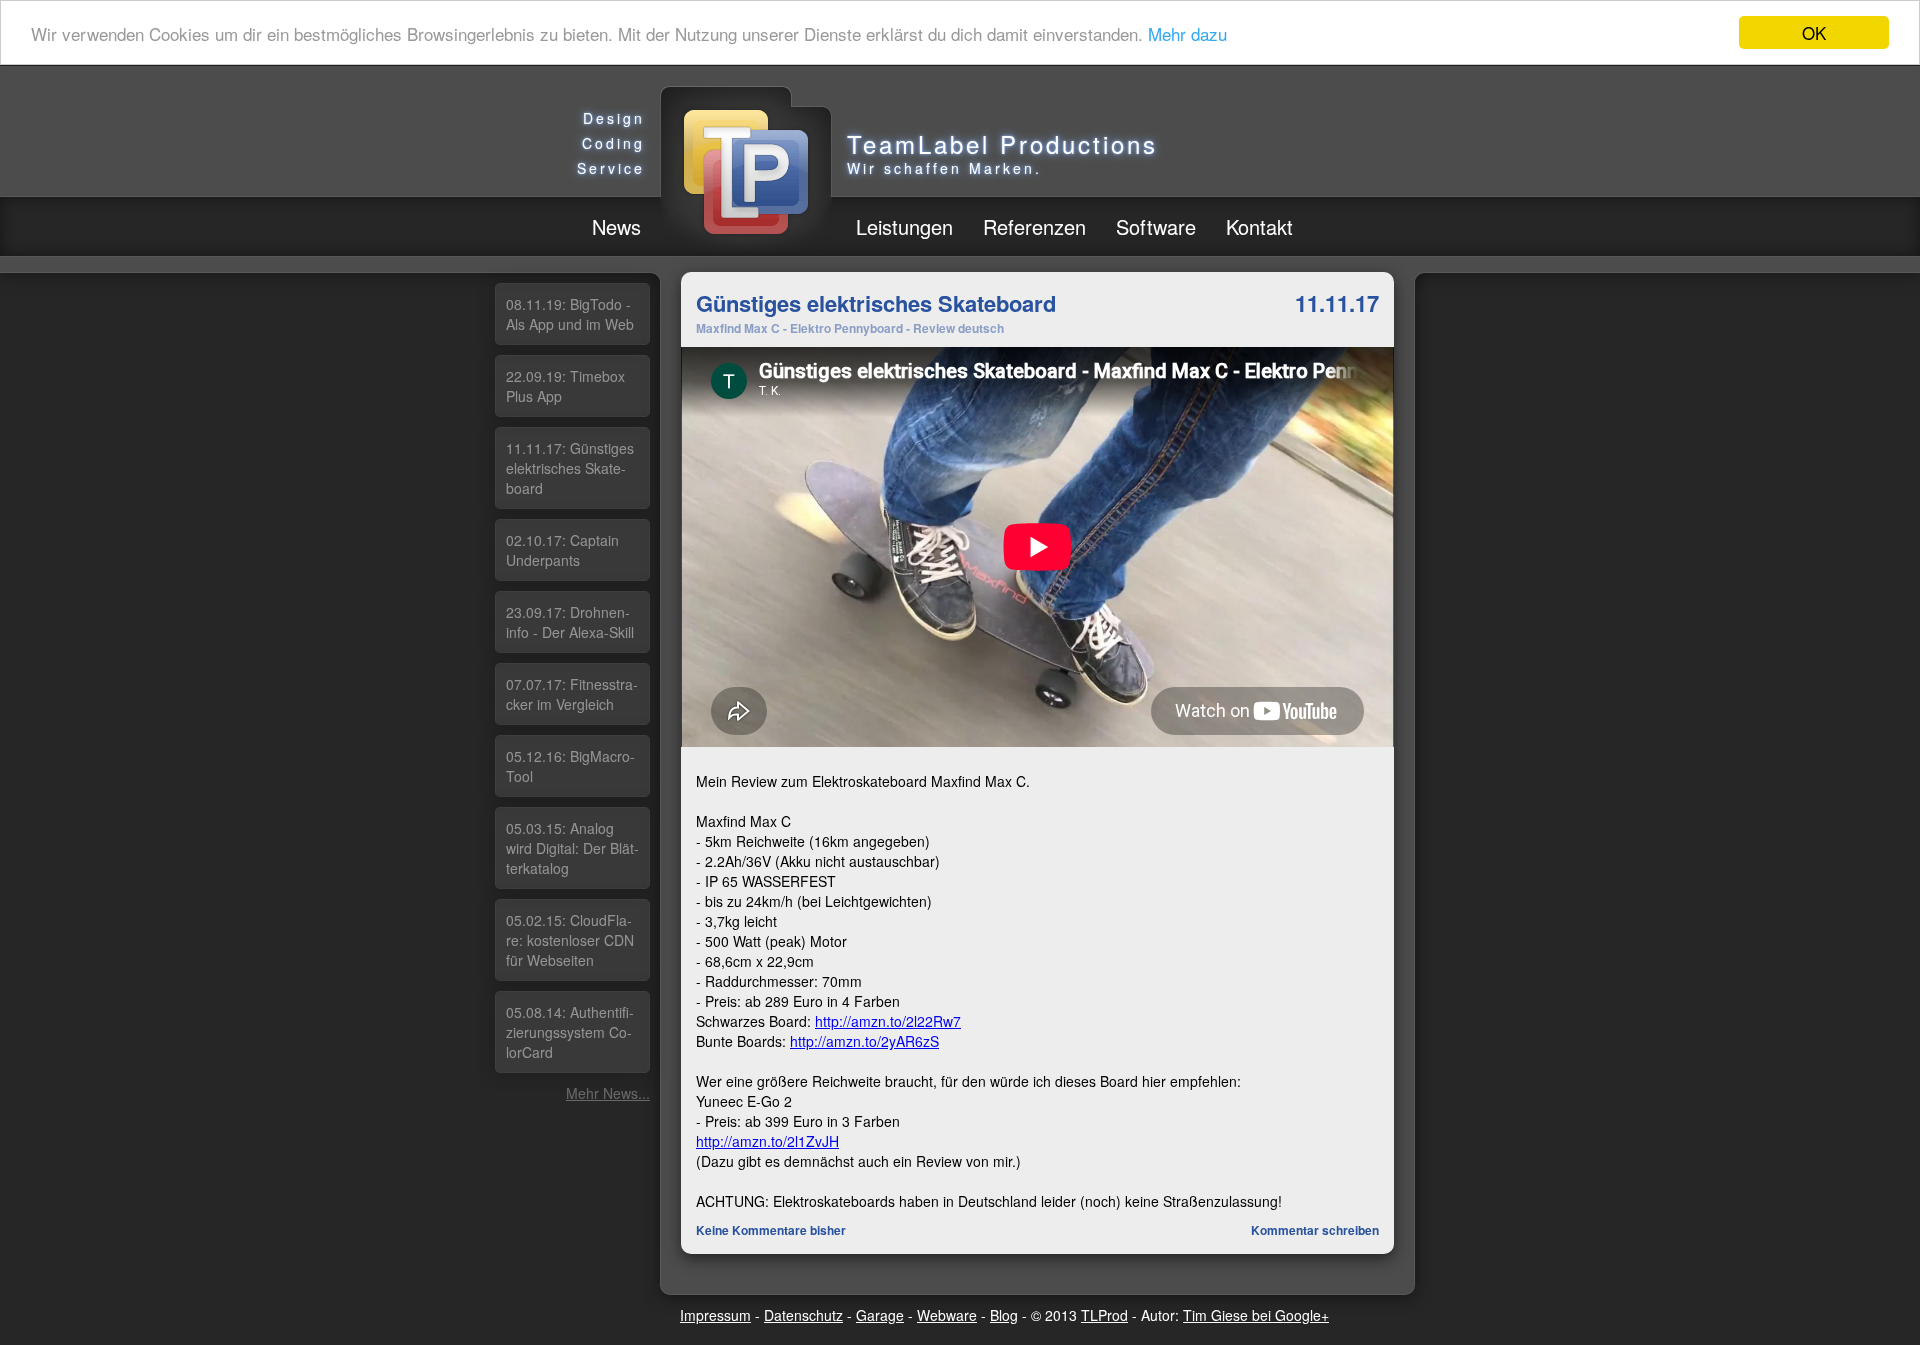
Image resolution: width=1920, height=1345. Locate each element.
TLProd (1104, 1315)
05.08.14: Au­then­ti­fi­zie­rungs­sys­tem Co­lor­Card (570, 1032)
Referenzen (1034, 226)
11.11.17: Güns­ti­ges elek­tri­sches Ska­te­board (570, 468)
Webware (947, 1315)
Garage (880, 1315)
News (616, 226)
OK (1814, 32)
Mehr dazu (1187, 33)
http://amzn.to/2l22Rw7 (888, 1021)
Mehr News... (608, 1093)
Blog (1004, 1315)
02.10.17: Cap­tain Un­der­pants (562, 550)
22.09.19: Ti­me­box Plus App (565, 386)
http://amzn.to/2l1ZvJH (767, 1141)
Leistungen (904, 226)
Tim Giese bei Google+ (1256, 1315)
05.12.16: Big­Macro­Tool (570, 766)
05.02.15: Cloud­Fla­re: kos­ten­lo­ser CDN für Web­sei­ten (570, 940)
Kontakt (1259, 226)
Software (1156, 226)
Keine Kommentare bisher (771, 1230)
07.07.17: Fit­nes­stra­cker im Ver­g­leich (572, 694)
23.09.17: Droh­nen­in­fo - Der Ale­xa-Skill (570, 622)
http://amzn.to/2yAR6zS (864, 1041)
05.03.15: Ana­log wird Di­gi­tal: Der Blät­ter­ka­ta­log (572, 848)
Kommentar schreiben (1315, 1230)
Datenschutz (803, 1315)
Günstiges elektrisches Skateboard (876, 303)
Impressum (715, 1315)
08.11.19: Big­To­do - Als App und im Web (570, 314)
